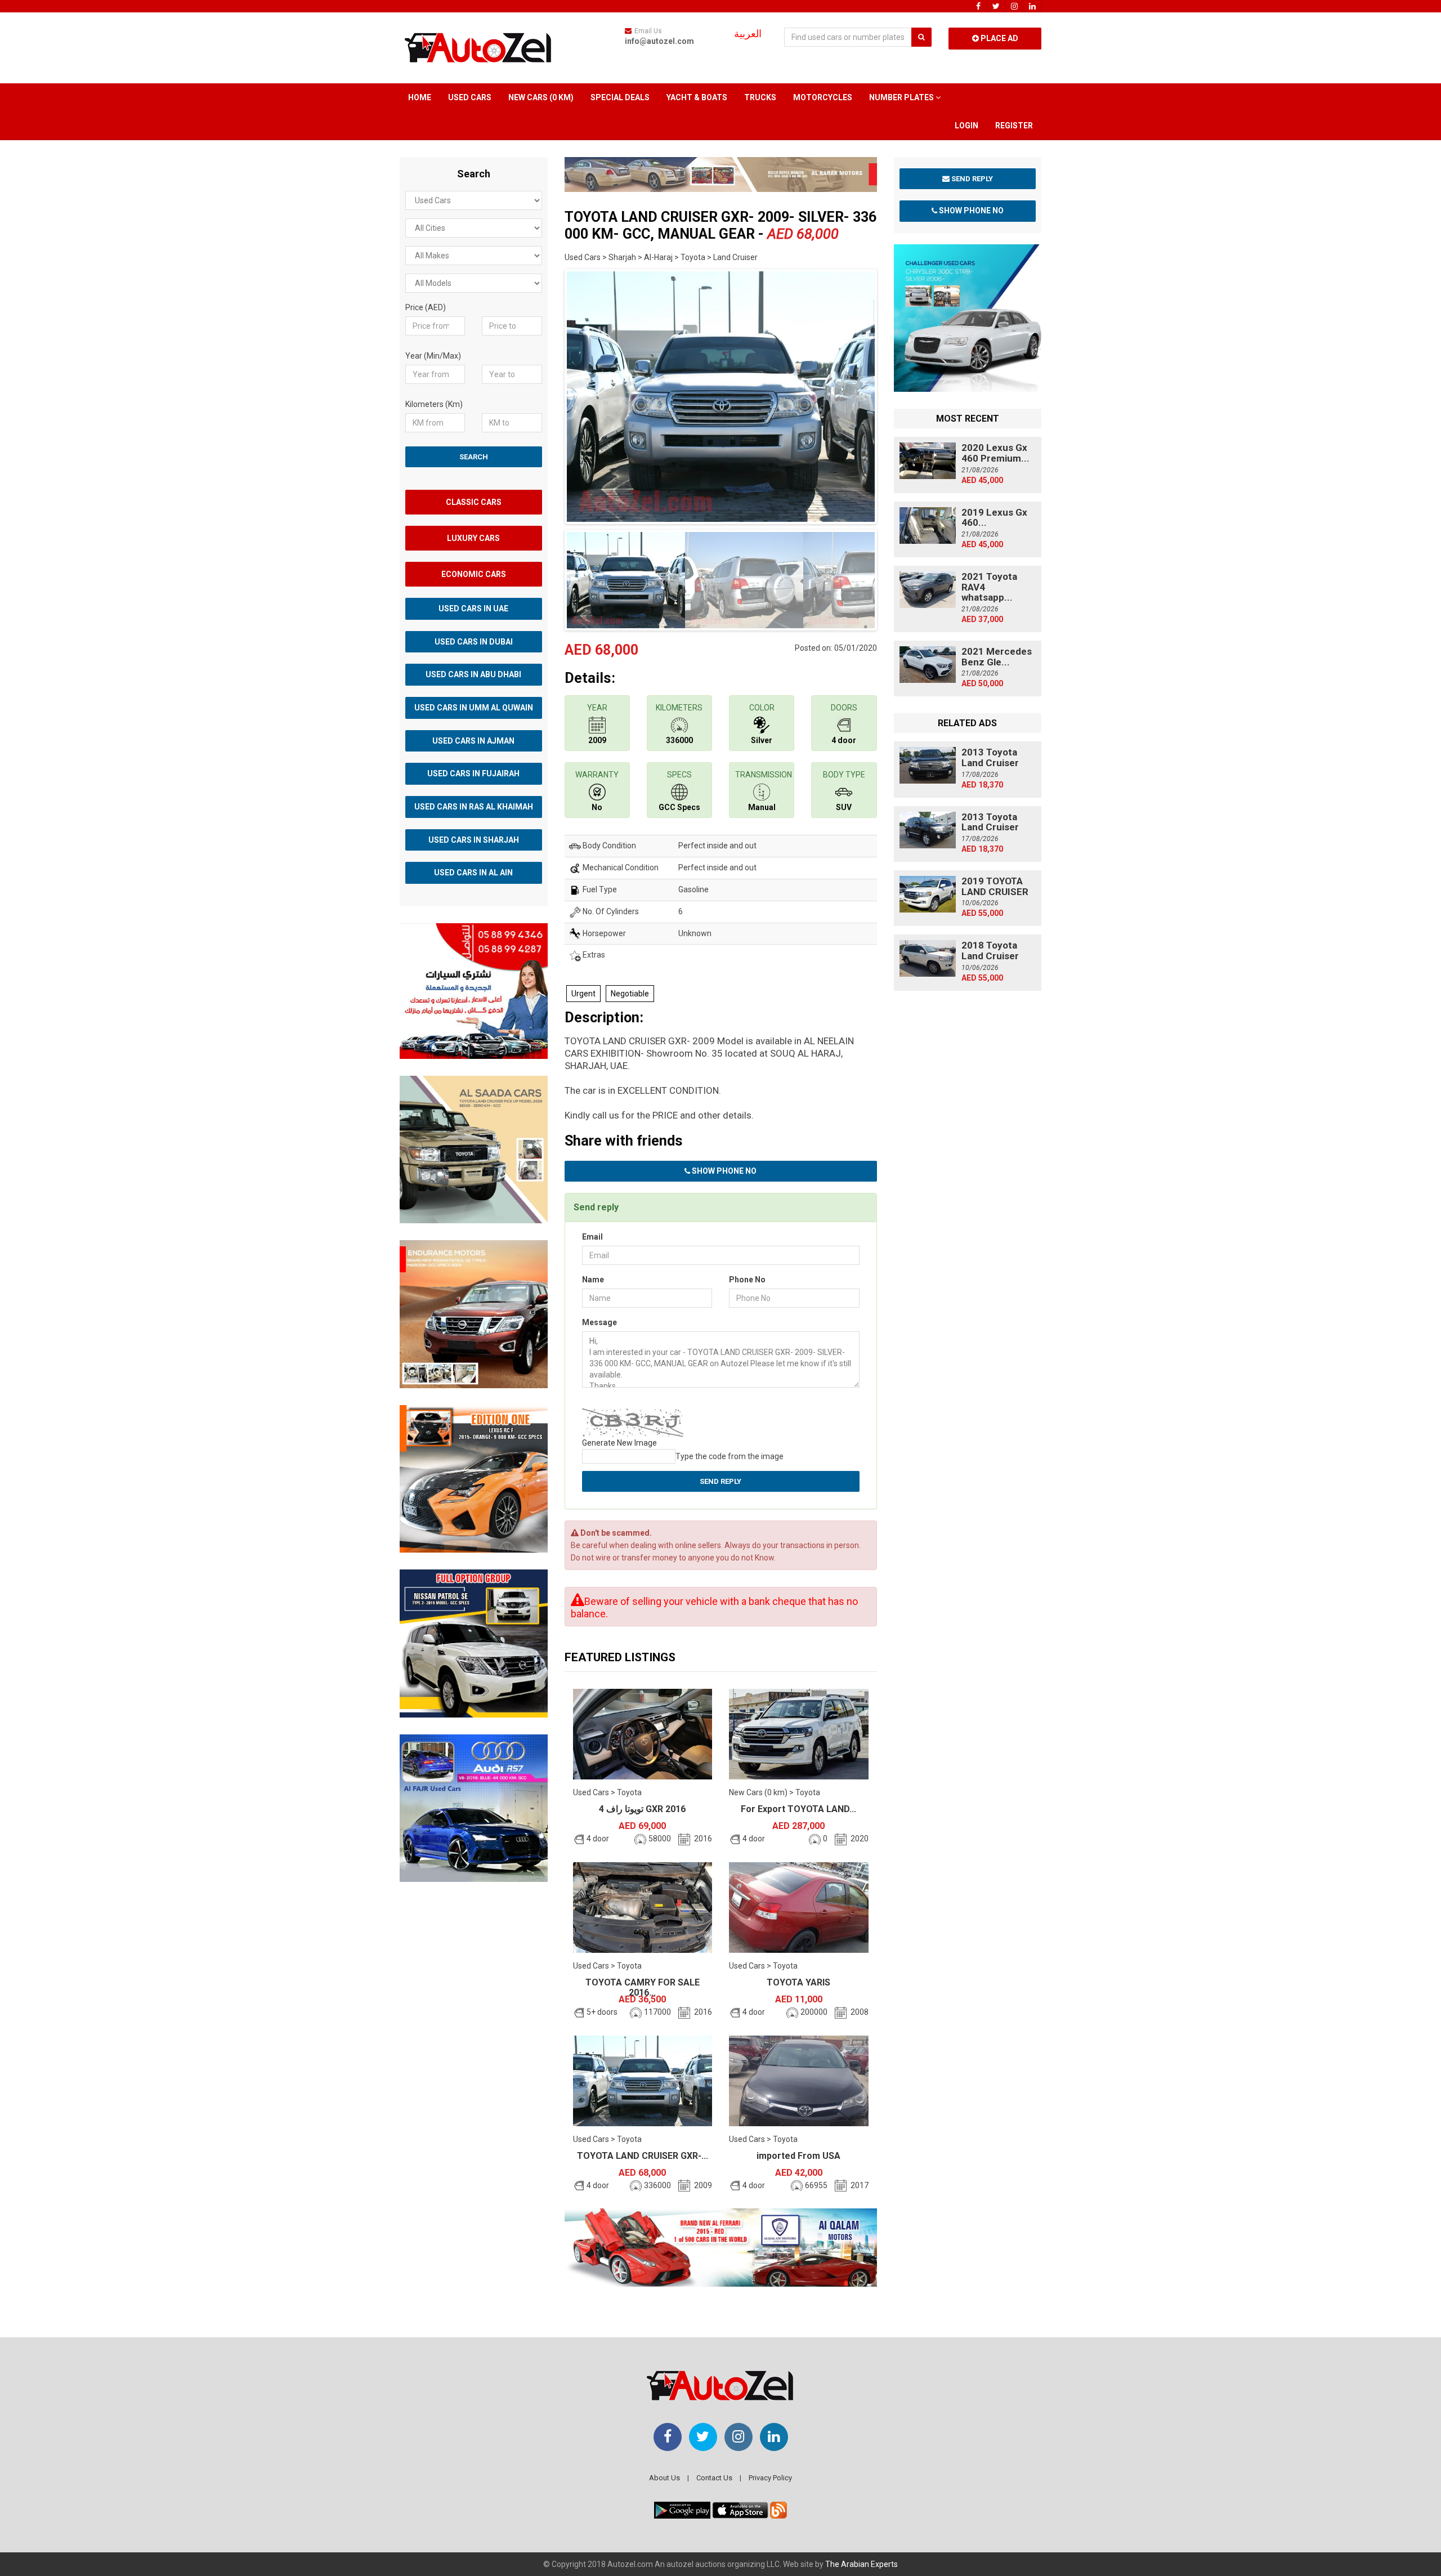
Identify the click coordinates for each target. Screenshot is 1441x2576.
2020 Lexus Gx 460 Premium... (995, 453)
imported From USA (798, 2156)
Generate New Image (619, 1443)
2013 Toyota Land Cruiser (990, 757)
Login (966, 126)
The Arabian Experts (862, 2564)
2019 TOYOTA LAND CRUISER (995, 886)
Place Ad (999, 38)
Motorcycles (823, 97)
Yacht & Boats (697, 97)
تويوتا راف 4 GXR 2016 (642, 1809)
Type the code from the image (730, 1456)
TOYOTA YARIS (798, 1982)
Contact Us (714, 2478)
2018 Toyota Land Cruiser (990, 951)
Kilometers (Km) (434, 404)
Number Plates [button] (902, 97)
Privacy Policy (770, 2478)
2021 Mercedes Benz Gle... (997, 657)
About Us (664, 2478)
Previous (547, 394)
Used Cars (470, 97)
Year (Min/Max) (433, 356)
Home (420, 97)
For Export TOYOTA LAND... (798, 1809)
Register (1014, 126)
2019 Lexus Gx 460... (994, 518)
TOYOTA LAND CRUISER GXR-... (643, 2156)
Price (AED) (426, 307)
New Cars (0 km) (541, 97)
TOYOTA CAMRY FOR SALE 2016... (643, 1987)
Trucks (760, 97)
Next (894, 394)
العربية (748, 34)
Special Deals (620, 97)
